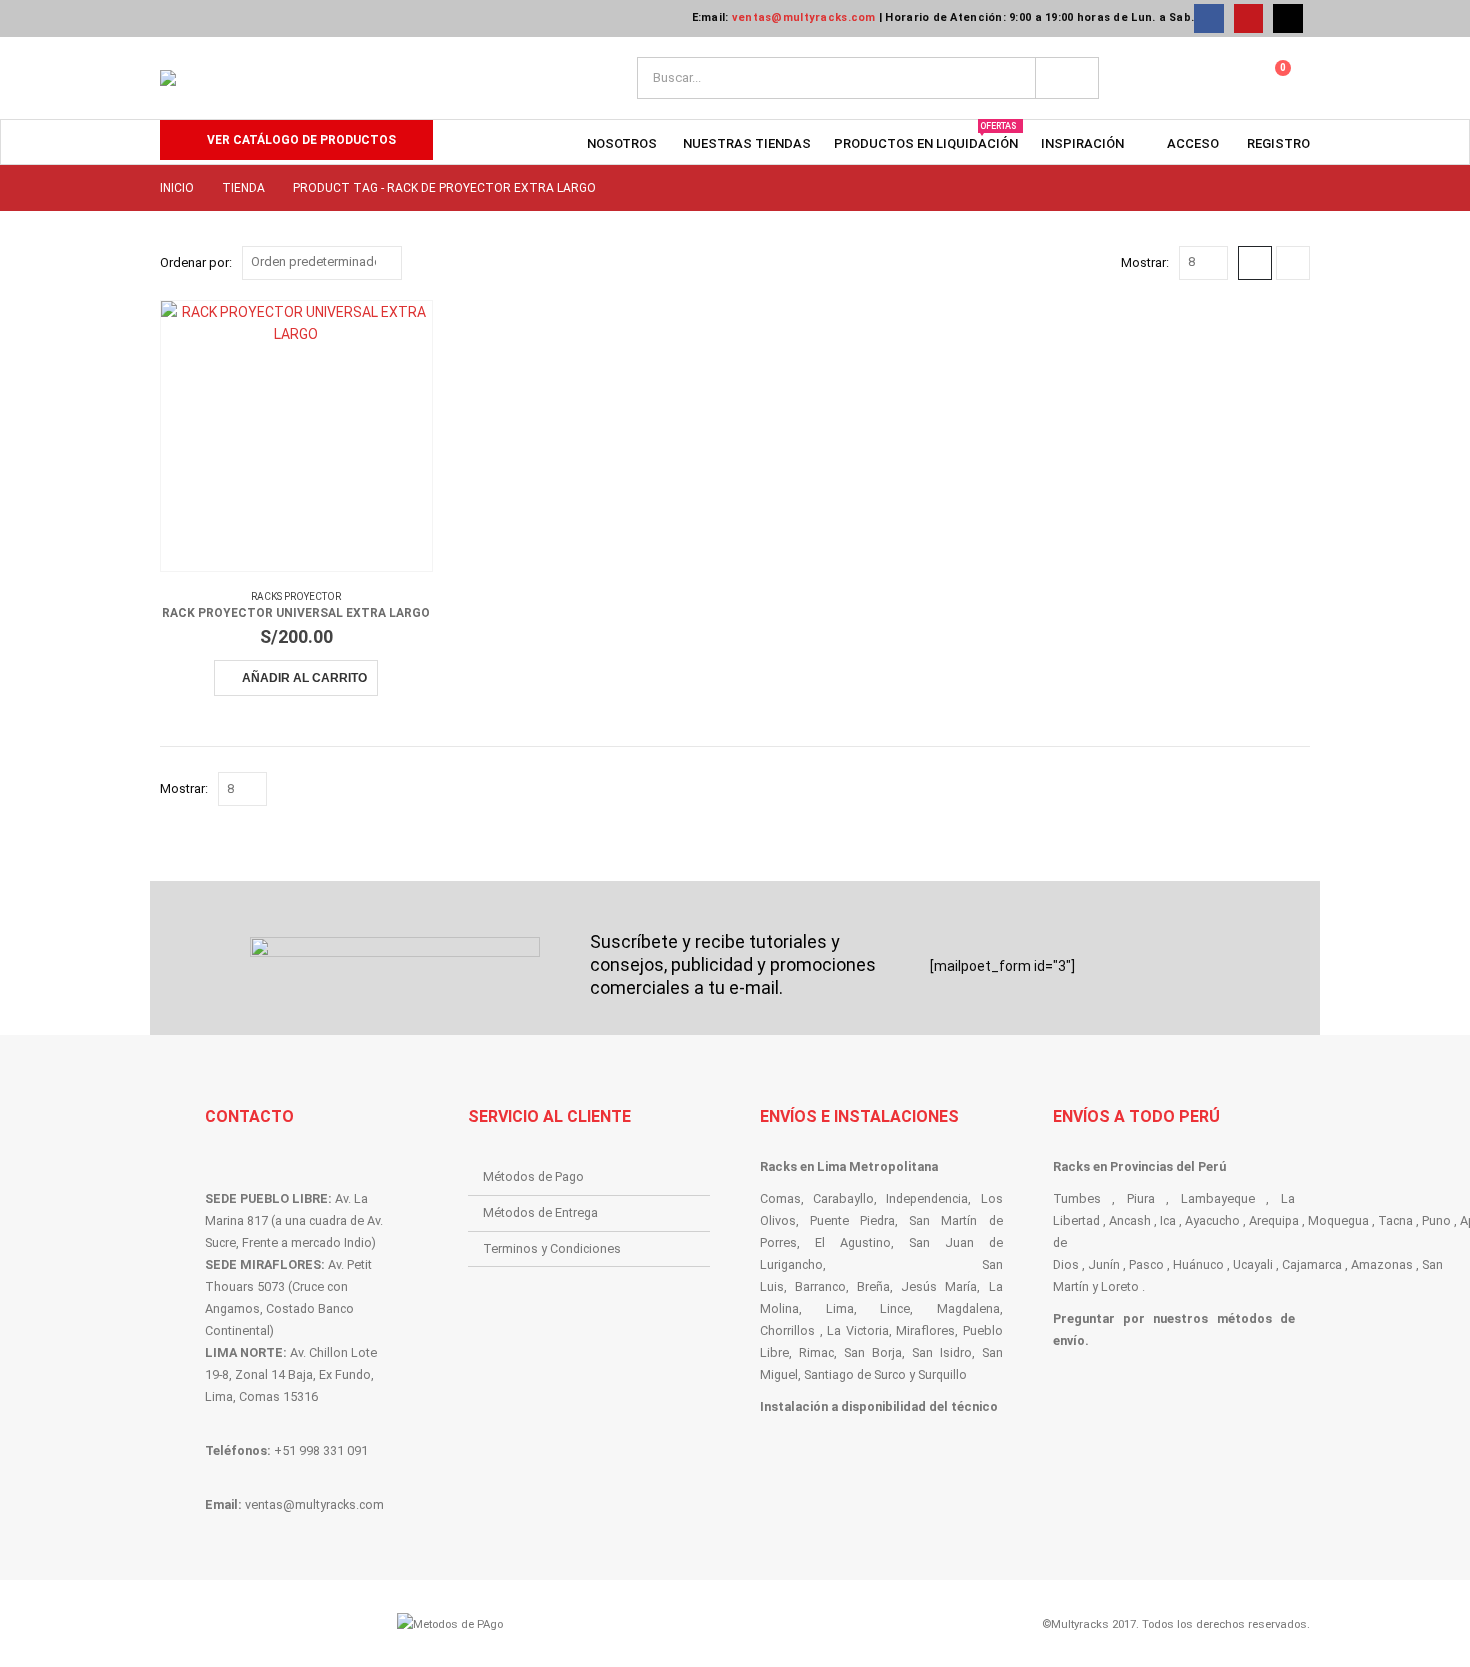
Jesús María (939, 1286)
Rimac (816, 1352)
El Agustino (853, 1242)
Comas (780, 1198)
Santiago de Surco (855, 1374)
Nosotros (622, 143)
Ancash (1130, 1220)
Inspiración (1082, 143)
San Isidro (942, 1352)
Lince (895, 1308)
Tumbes (1077, 1198)
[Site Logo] (321, 78)
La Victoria (858, 1330)
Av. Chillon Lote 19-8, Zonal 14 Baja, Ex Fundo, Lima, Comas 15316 (291, 1374)
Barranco (820, 1286)
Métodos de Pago (533, 1176)
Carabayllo (843, 1198)
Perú (1212, 1166)
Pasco (1146, 1264)
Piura (1141, 1198)
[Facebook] (1208, 18)
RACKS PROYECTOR (296, 596)
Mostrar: (1145, 262)
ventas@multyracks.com (804, 17)
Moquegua (1338, 1220)
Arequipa (1274, 1220)
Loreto (1120, 1286)
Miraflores (925, 1330)
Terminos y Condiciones (552, 1248)
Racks (780, 1166)
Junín (1104, 1264)
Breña (873, 1286)
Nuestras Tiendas (747, 143)
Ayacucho (1212, 1220)
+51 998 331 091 (321, 1450)
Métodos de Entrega (540, 1212)
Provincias (1141, 1166)
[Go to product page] (296, 436)
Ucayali (1253, 1264)
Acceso (1193, 143)
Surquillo (942, 1374)
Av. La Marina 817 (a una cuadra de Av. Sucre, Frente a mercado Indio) (294, 1220)
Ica (1168, 1220)
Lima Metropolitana (877, 1166)
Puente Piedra (852, 1220)
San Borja (873, 1352)
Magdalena (968, 1308)
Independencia (927, 1198)
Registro (1278, 143)
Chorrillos (787, 1330)
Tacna (1395, 1220)
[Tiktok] (1287, 18)
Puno (1436, 1220)
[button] (1255, 263)
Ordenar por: (196, 262)
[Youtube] (1248, 18)
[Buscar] (1067, 78)
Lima (840, 1308)
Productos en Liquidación (926, 136)
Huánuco (1198, 1264)
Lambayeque (1218, 1198)
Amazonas (1382, 1264)
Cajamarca (1312, 1264)
